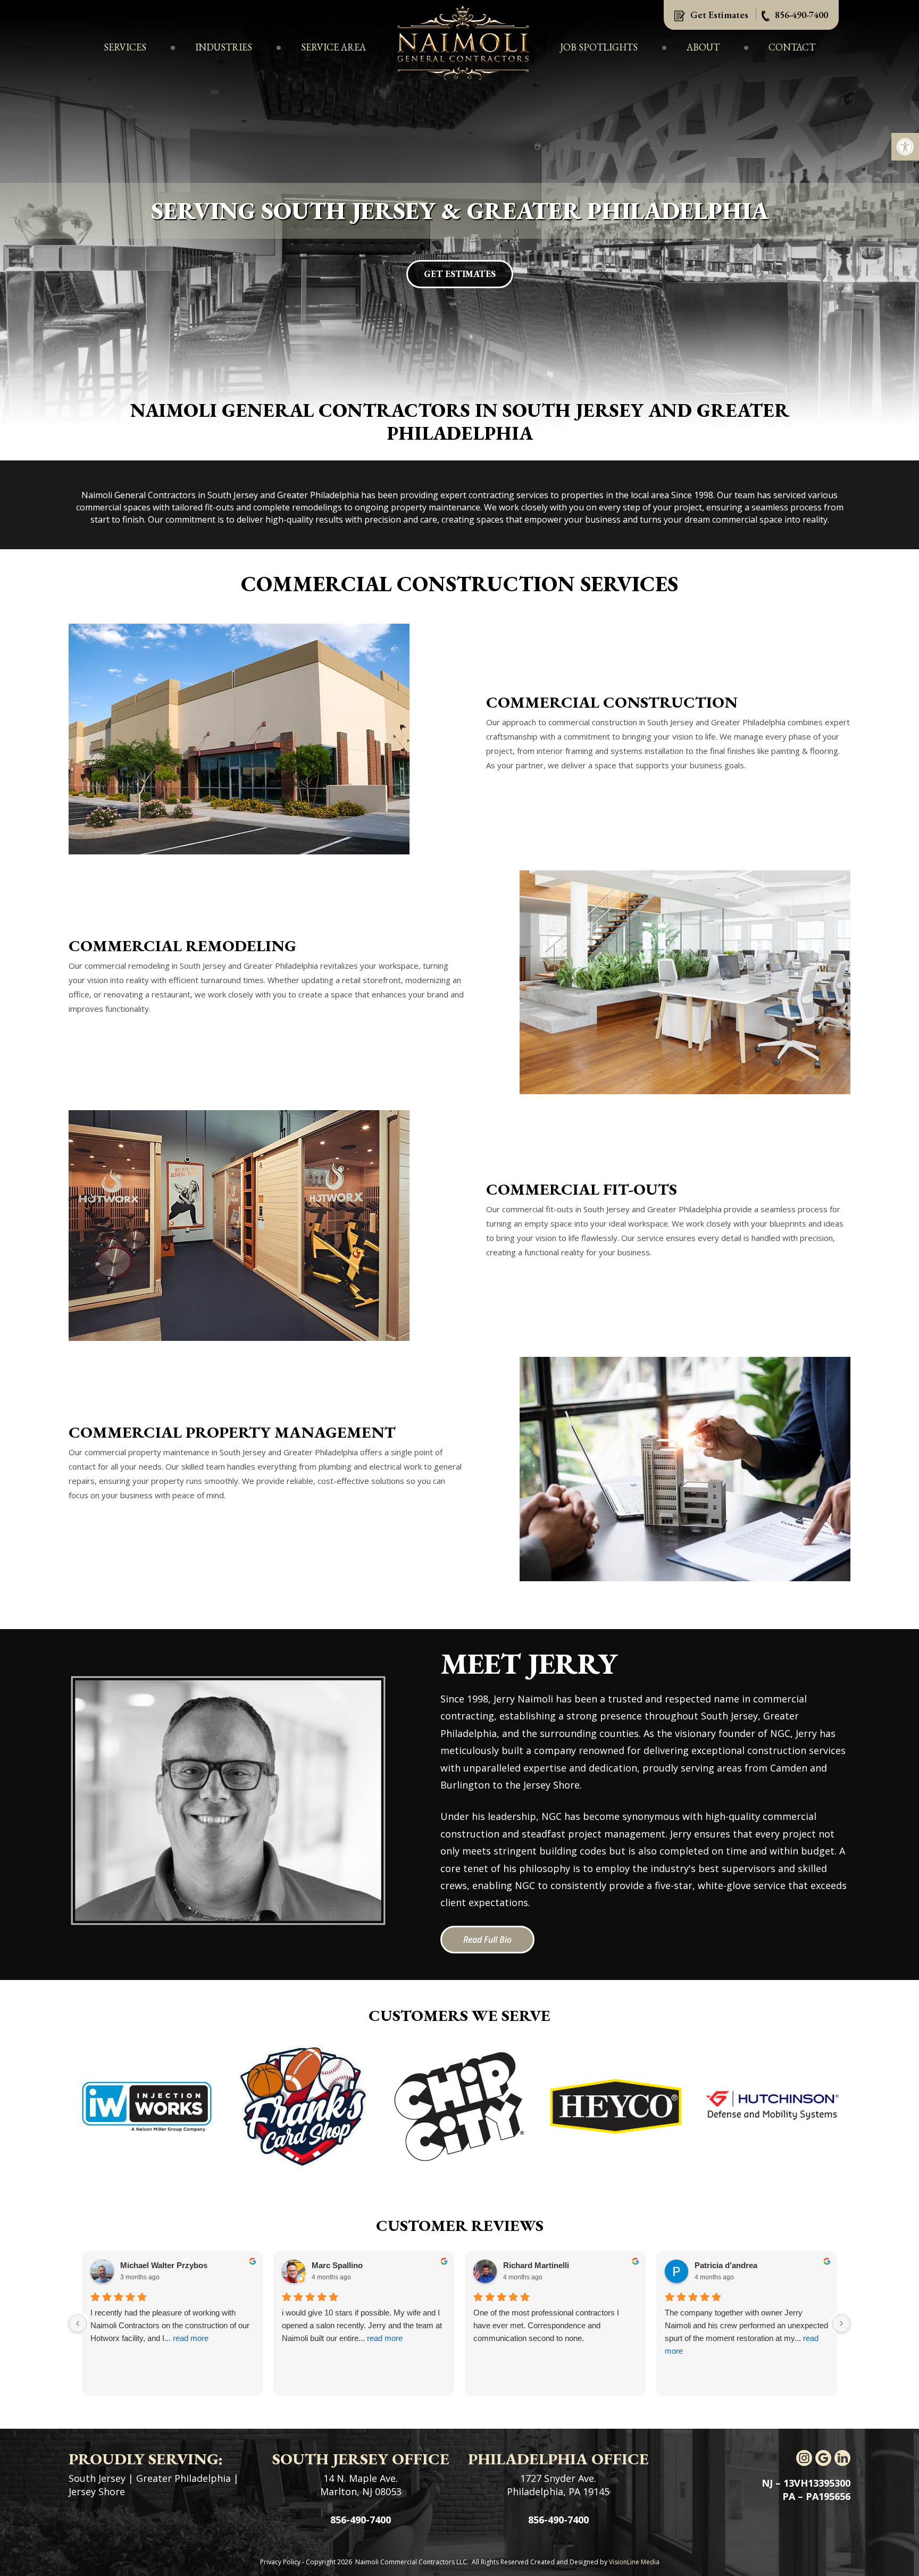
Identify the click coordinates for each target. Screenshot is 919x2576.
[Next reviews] (841, 2323)
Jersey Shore (97, 2491)
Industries (224, 47)
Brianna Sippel (339, 2265)
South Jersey (97, 2478)
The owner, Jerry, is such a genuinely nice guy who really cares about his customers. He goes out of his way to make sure (364, 2325)
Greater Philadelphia (183, 2478)
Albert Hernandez (153, 2265)
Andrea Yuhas (529, 2265)
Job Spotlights (599, 47)
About (703, 47)
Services (125, 47)
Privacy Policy (280, 2562)
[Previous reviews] (78, 2323)
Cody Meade (718, 2265)
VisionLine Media (634, 2562)
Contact (792, 47)
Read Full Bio (487, 1940)
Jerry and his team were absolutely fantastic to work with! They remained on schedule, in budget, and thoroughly (554, 2325)
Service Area (333, 47)
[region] (459, 213)
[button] (905, 147)
